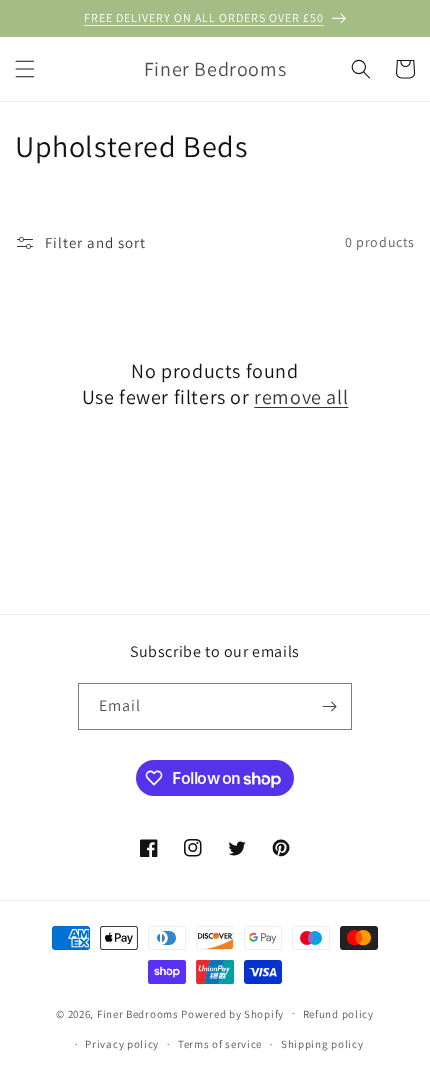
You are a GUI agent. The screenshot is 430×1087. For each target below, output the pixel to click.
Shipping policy (322, 1044)
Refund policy (338, 1014)
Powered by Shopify (232, 1013)
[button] (25, 69)
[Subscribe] (329, 706)
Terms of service (220, 1044)
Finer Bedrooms (138, 1013)
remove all (301, 397)
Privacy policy (122, 1044)
